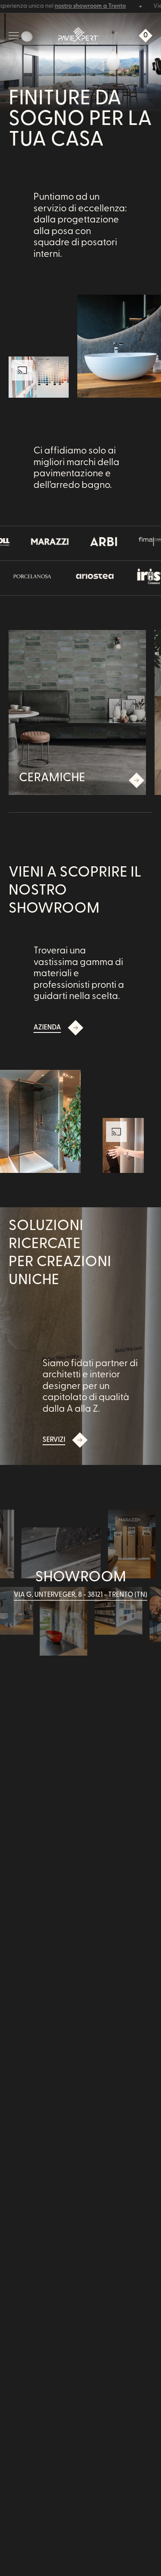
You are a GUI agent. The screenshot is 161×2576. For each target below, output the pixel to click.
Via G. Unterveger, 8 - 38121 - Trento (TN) (80, 1595)
